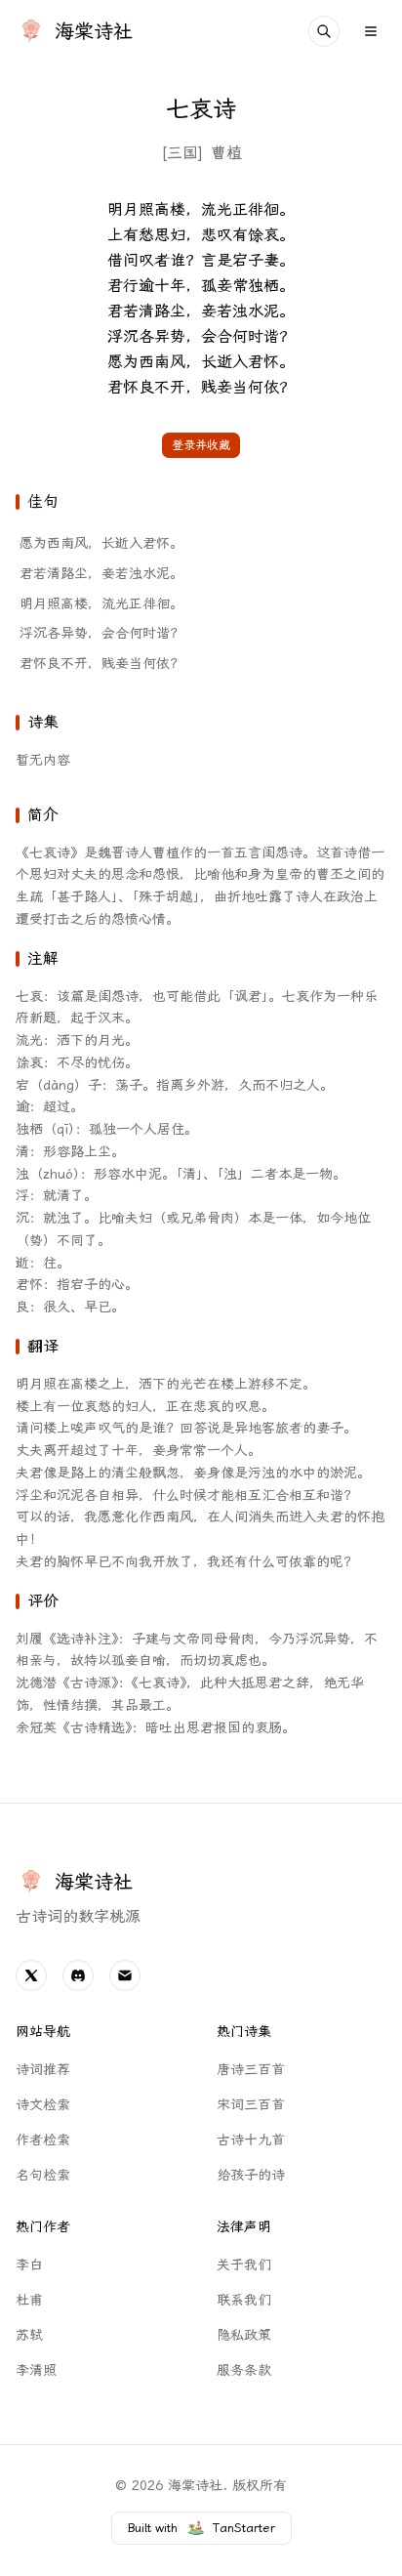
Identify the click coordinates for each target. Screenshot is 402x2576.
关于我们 (244, 2265)
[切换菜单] (371, 31)
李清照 (36, 2370)
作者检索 (43, 2140)
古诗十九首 (251, 2140)
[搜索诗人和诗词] (324, 31)
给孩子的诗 (251, 2175)
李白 (29, 2265)
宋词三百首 (251, 2105)
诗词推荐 (43, 2070)
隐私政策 (244, 2335)
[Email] (125, 1975)
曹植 (226, 153)
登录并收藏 (201, 445)
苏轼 (29, 2335)
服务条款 (244, 2370)
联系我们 (244, 2300)
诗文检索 (43, 2105)
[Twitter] (31, 1975)
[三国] (182, 153)
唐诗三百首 (251, 2070)
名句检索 (43, 2175)
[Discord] (78, 1975)
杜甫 (29, 2300)
